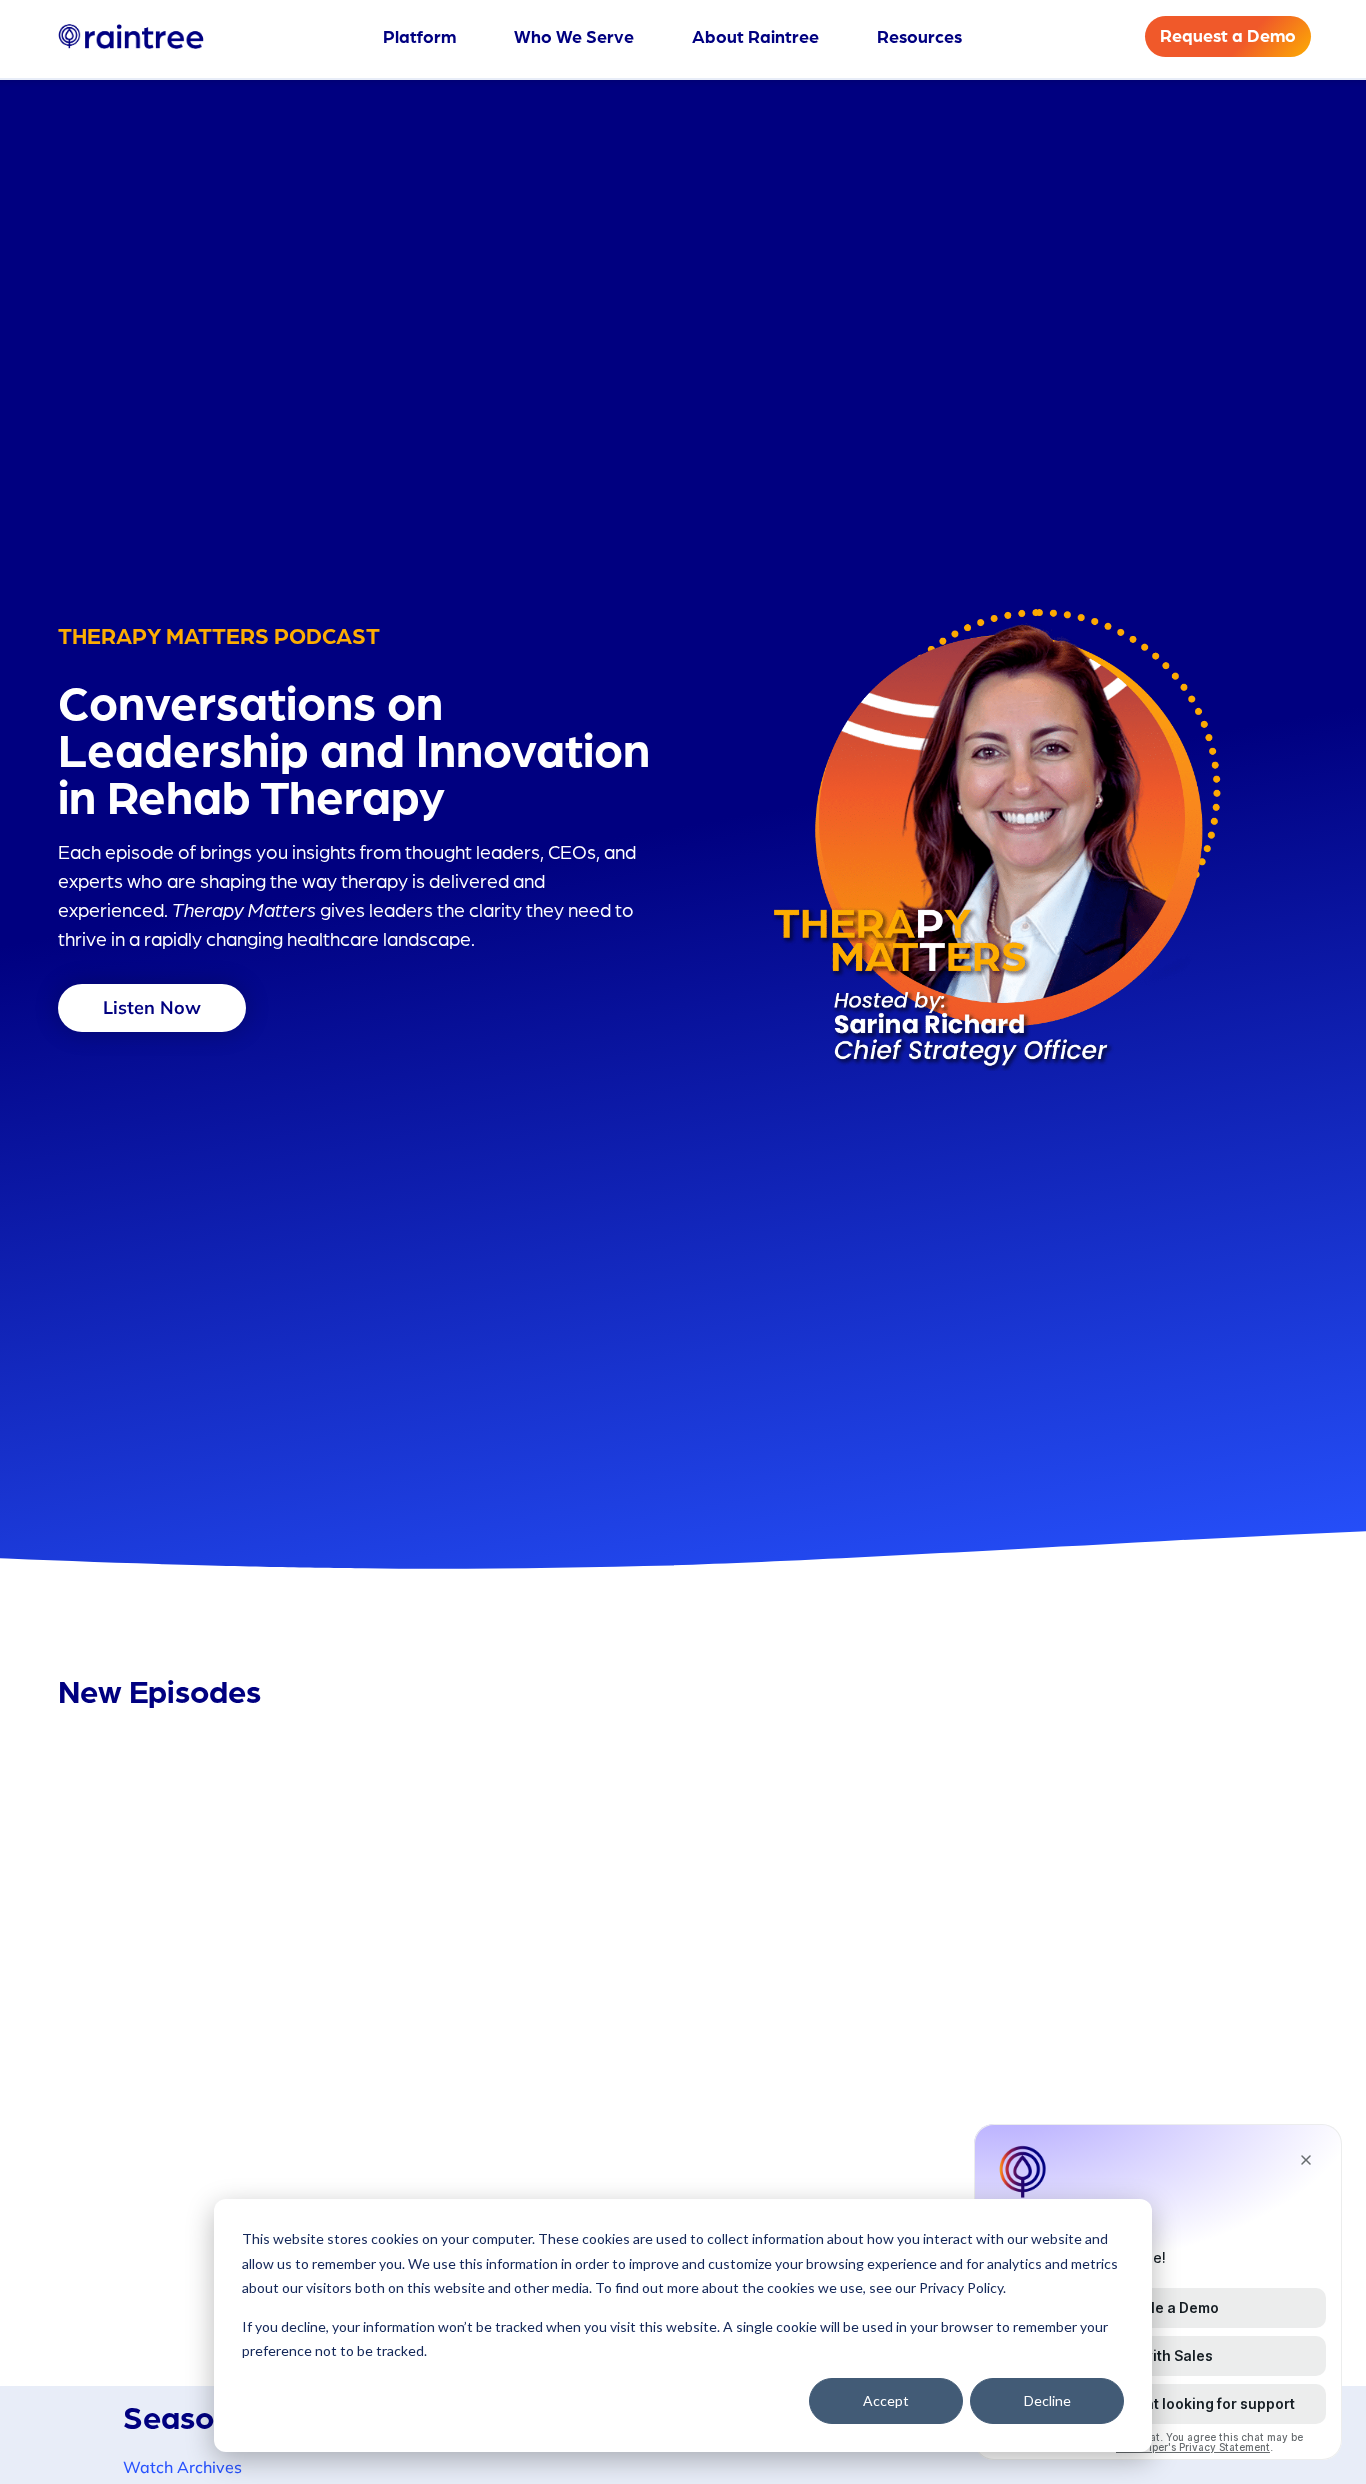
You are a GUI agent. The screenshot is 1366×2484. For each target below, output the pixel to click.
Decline (1047, 2400)
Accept (886, 2400)
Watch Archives (182, 2467)
